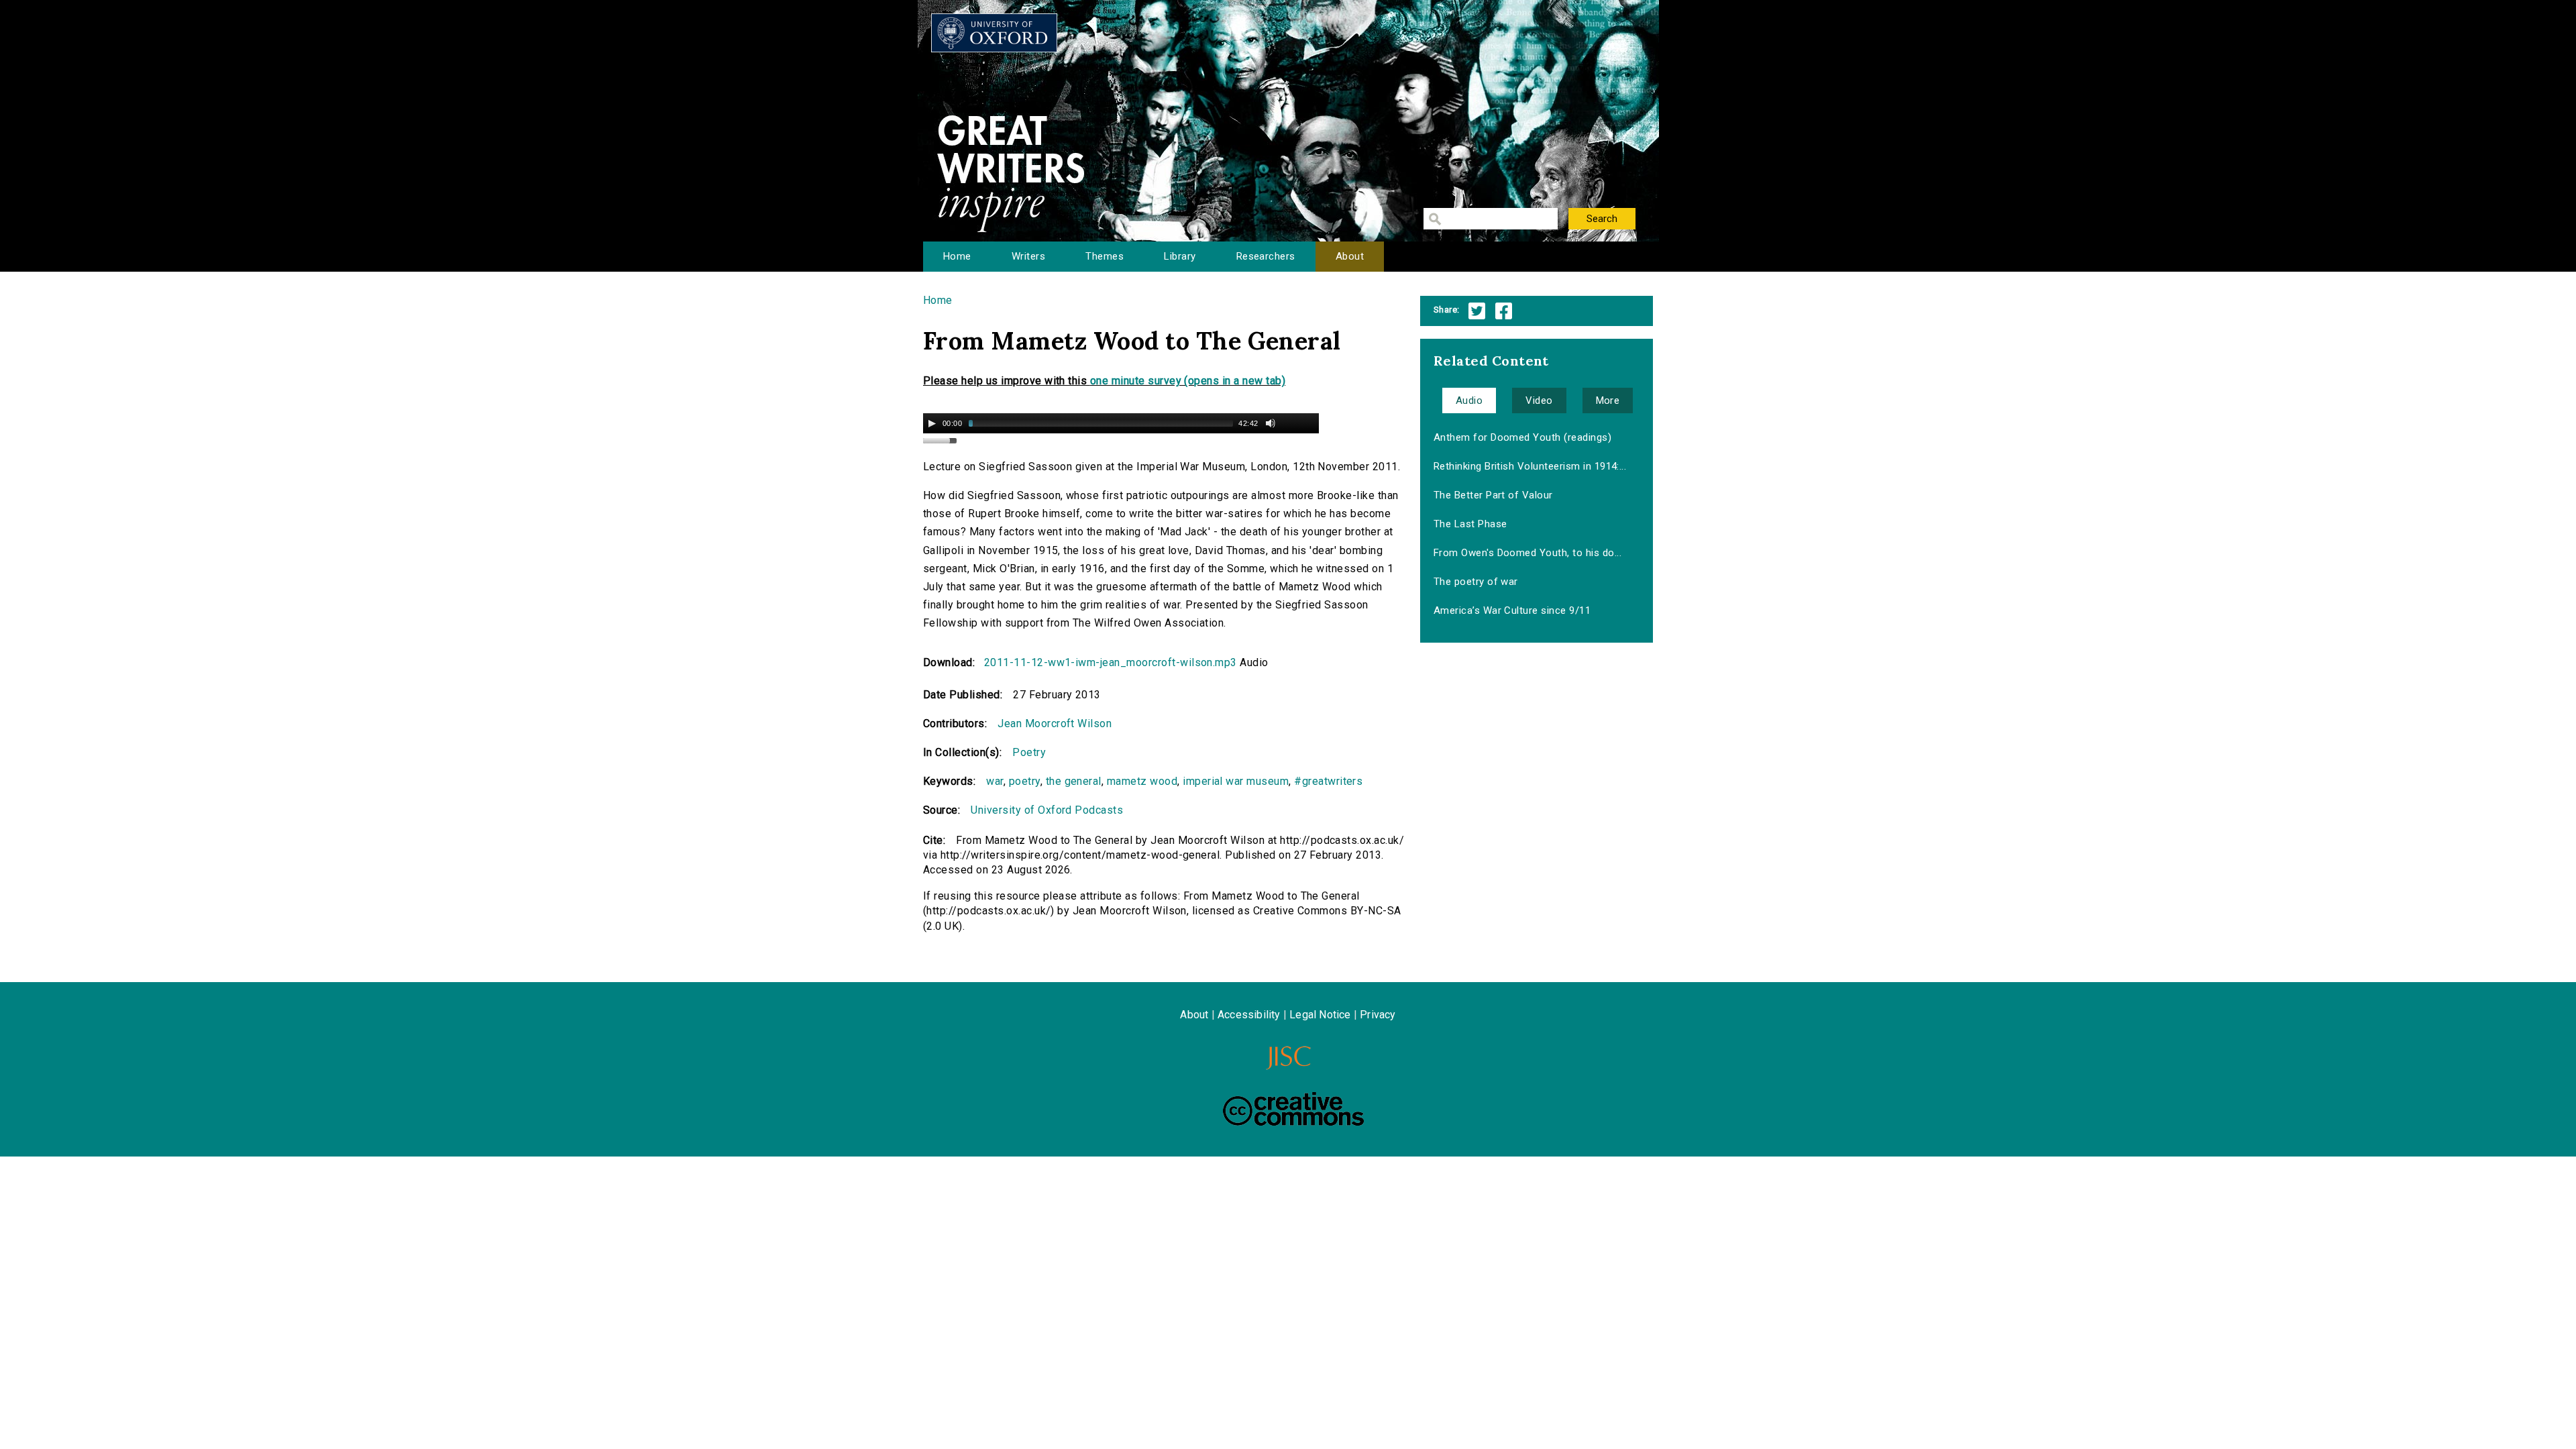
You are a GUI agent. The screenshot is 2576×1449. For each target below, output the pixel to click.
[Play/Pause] (932, 423)
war (995, 781)
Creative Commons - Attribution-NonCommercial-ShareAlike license (1293, 1109)
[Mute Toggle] (1271, 423)
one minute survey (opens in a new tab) (1188, 381)
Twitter (1477, 311)
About (1350, 256)
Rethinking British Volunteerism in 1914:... (1530, 466)
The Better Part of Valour (1493, 495)
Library (1180, 256)
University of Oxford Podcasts (1047, 810)
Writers (1028, 256)
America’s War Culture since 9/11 (1512, 610)
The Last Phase (1470, 524)
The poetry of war (1476, 582)
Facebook (1504, 311)
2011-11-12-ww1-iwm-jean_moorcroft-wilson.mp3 (1111, 662)
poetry (1025, 781)
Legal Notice (1320, 1015)
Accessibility (1249, 1015)
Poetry (1029, 752)
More (1608, 400)
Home (957, 256)
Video (1539, 400)
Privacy (1378, 1015)
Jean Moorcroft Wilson (1055, 723)
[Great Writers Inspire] (994, 33)
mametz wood (1142, 781)
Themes (1105, 256)
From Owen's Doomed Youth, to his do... (1527, 553)
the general (1074, 781)
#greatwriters (1328, 781)
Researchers (1266, 256)
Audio (1469, 400)
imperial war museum (1236, 781)
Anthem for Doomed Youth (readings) (1522, 437)
